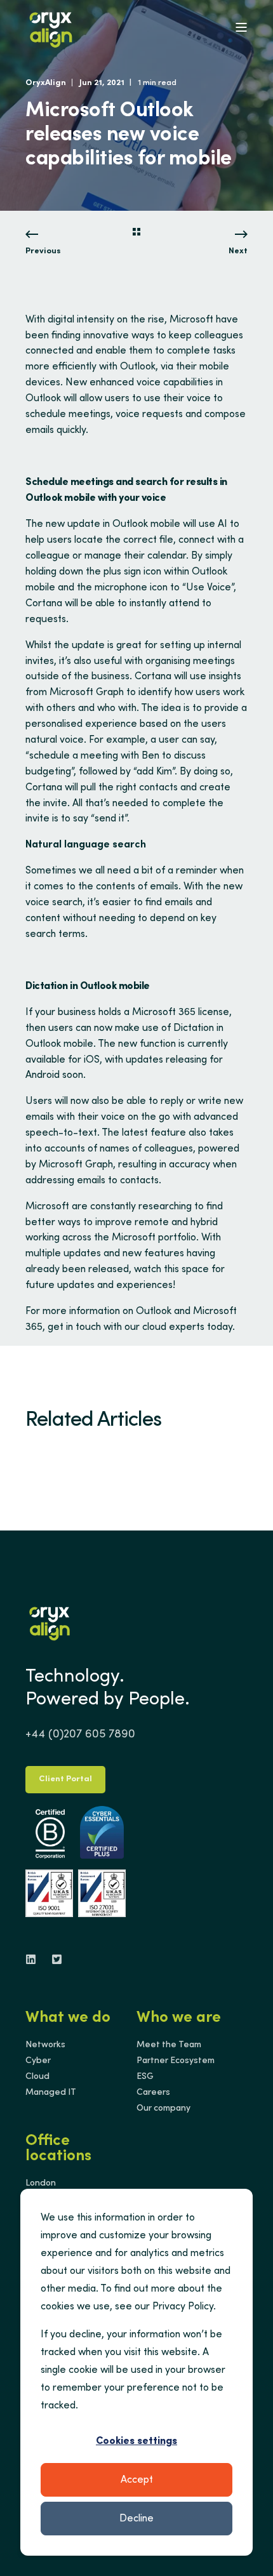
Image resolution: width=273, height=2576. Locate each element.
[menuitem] (45, 2045)
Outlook (43, 399)
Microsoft (191, 320)
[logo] (50, 1621)
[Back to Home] (51, 27)
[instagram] (53, 1959)
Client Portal (65, 1780)
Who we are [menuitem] (179, 2019)
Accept (137, 2480)
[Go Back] (136, 234)
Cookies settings (136, 2441)
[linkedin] (35, 1959)
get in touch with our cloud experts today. (141, 1327)
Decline (136, 2519)
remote (152, 1223)
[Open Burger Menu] (241, 27)
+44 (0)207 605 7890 (80, 1735)
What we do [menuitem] (68, 2019)
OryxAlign (46, 83)
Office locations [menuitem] (58, 2149)
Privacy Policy (183, 2307)
